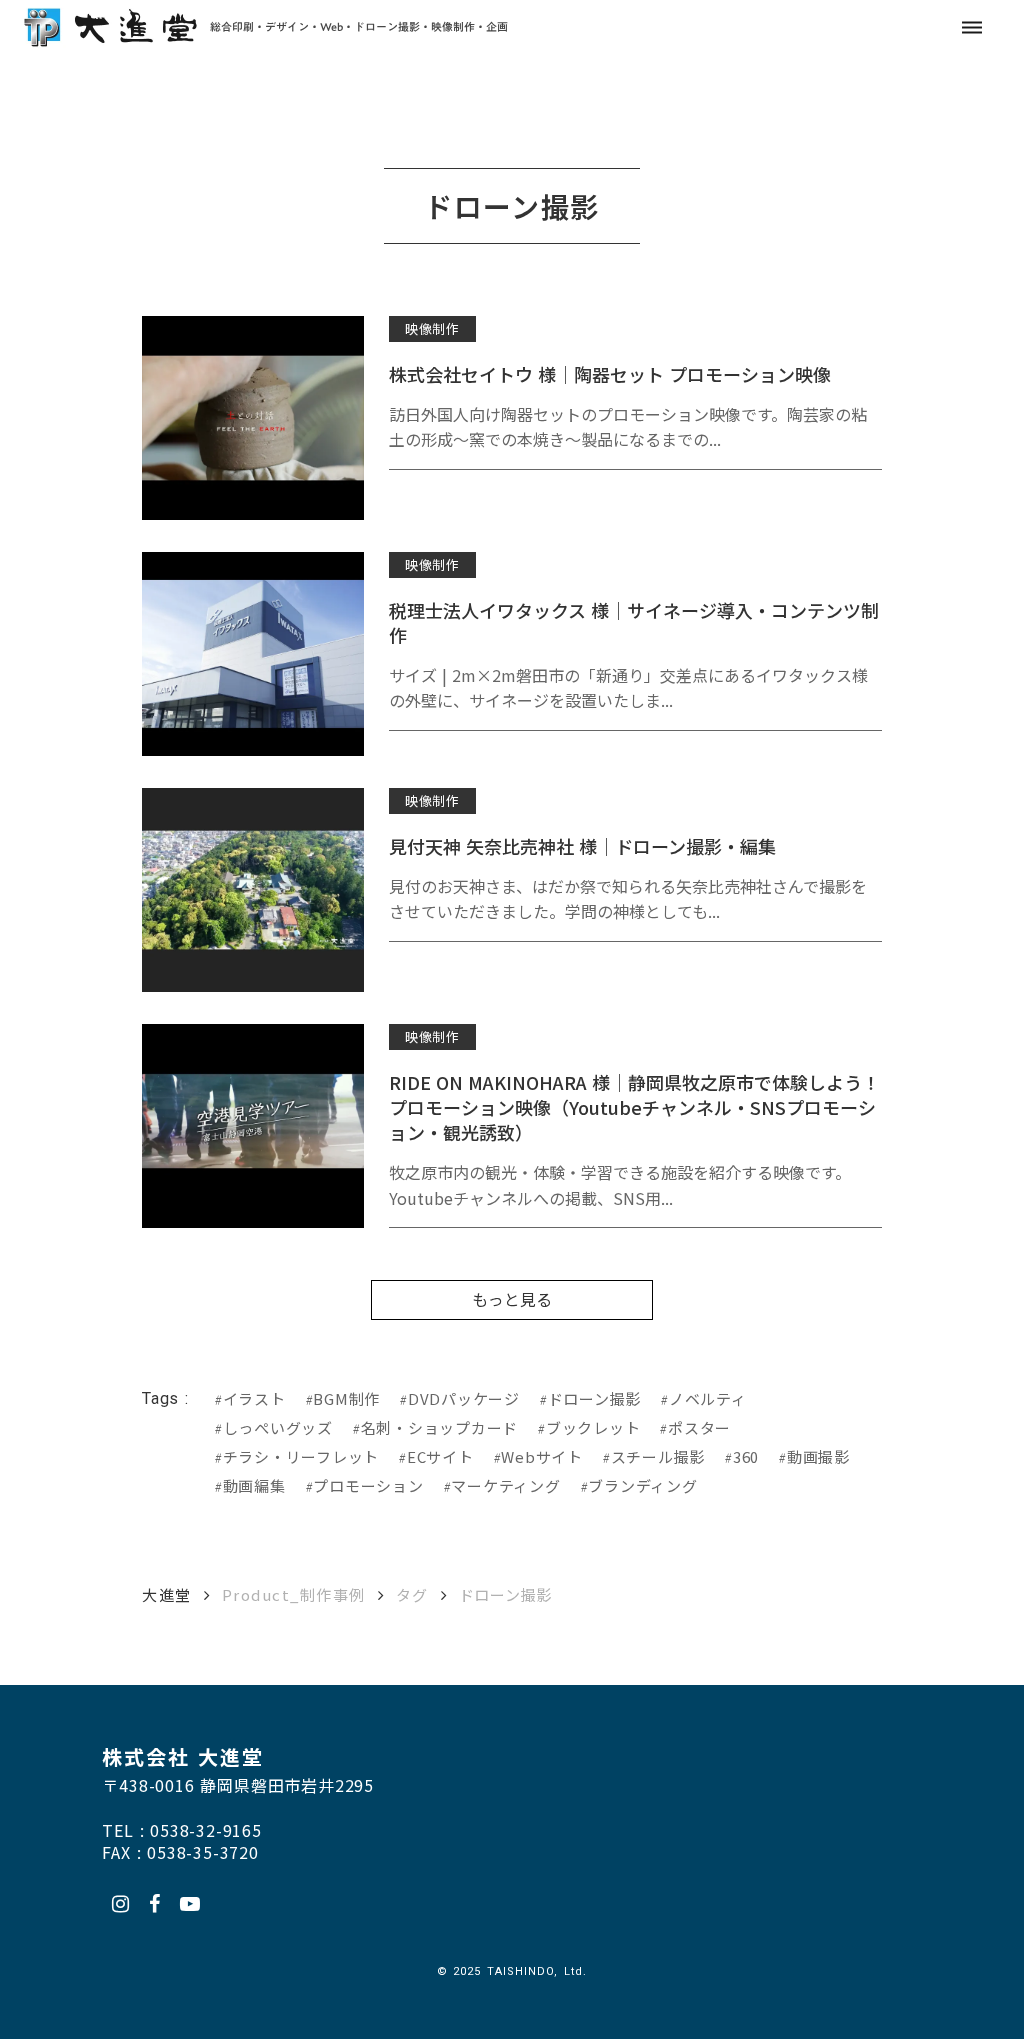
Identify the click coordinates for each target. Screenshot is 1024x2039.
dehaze (972, 28)
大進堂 (167, 1594)
